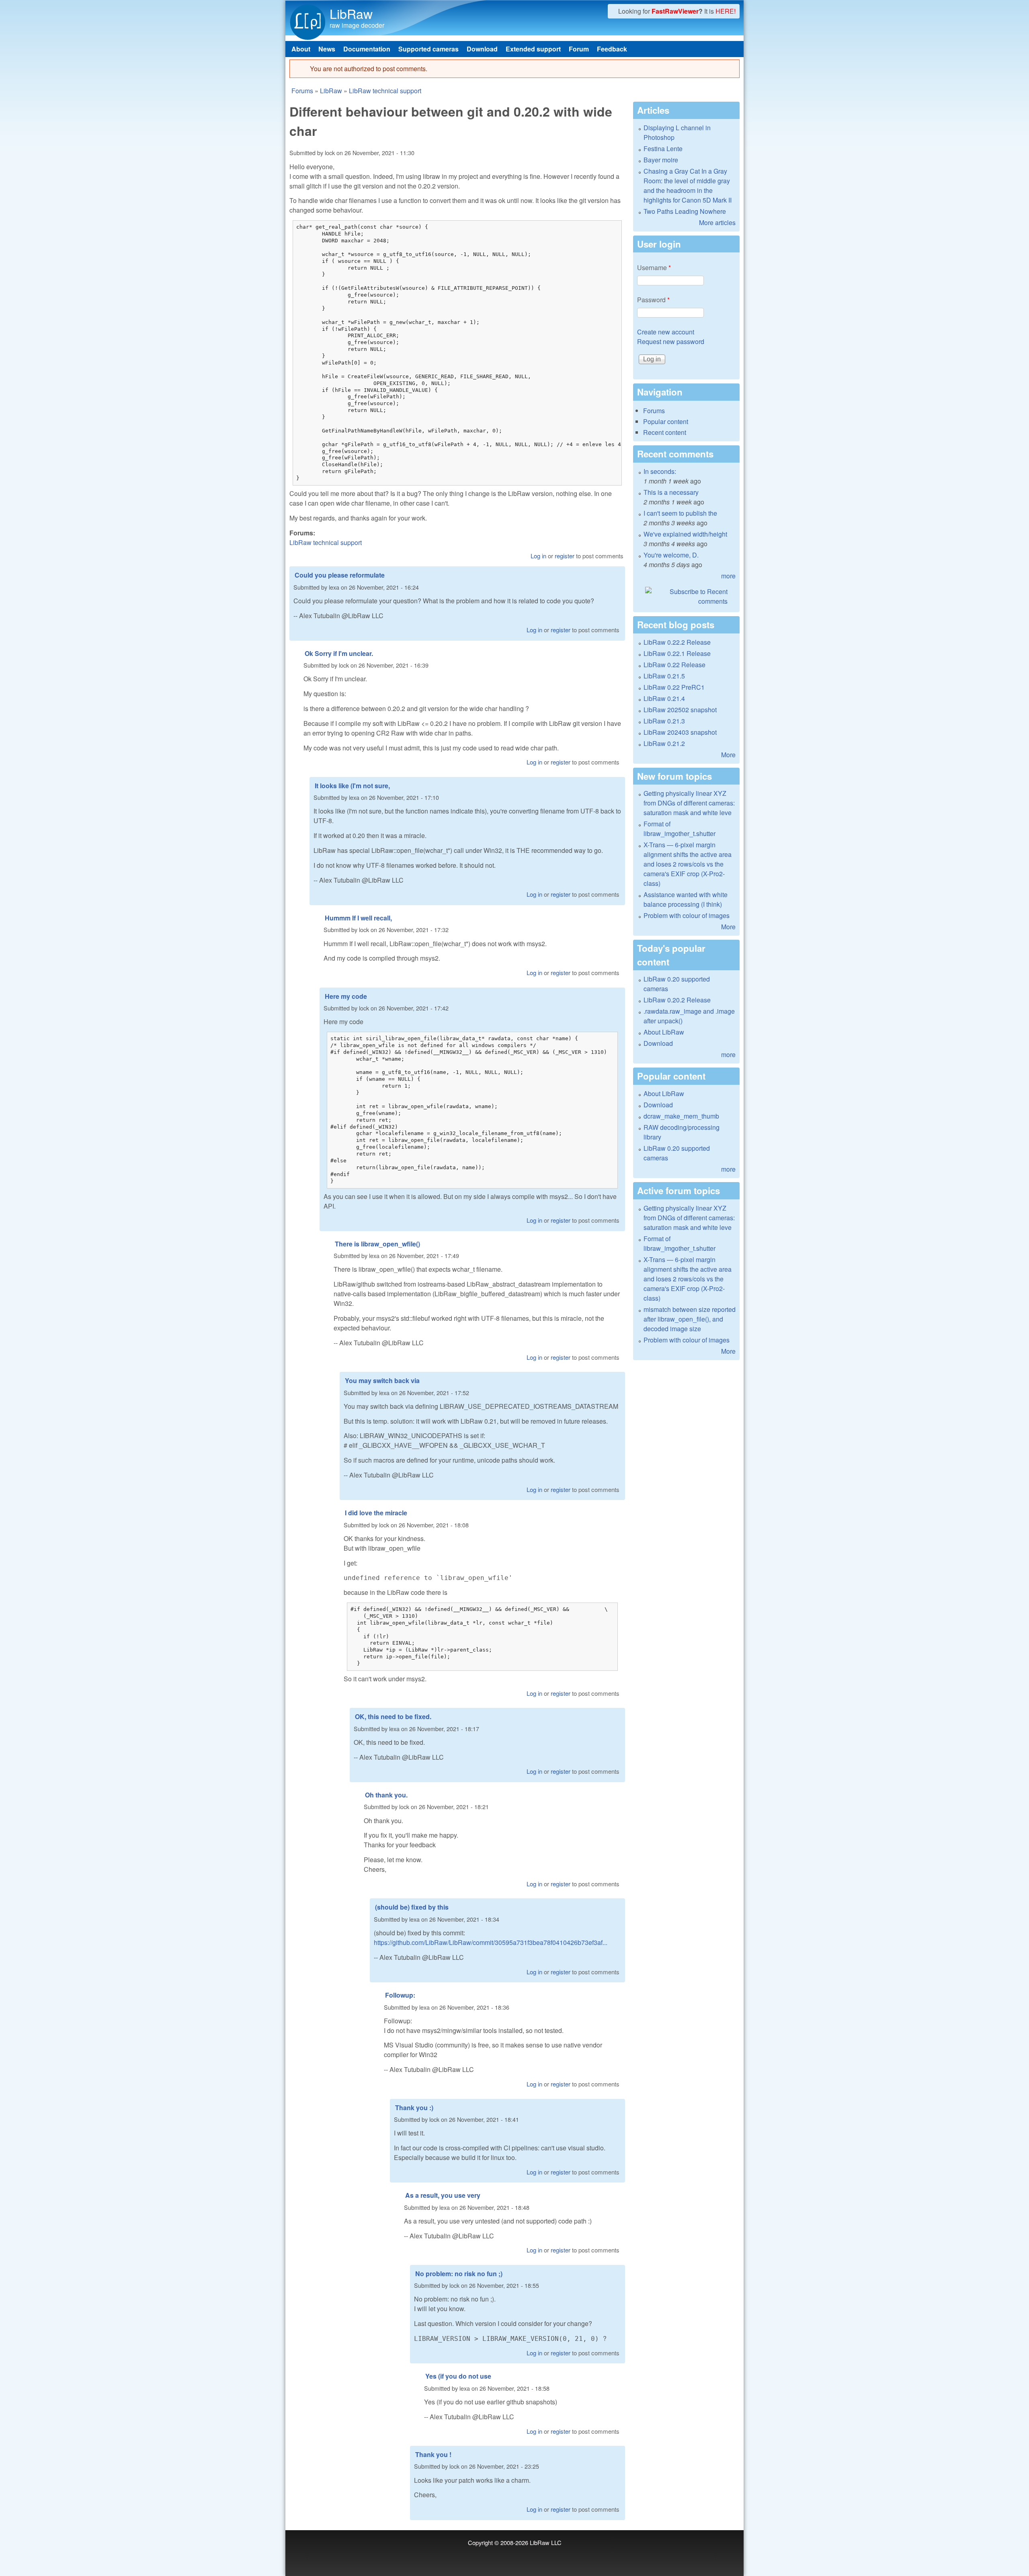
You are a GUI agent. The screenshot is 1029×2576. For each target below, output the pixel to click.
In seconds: (660, 471)
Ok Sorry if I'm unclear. (339, 653)
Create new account (666, 332)
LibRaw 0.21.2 (664, 743)
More (728, 755)
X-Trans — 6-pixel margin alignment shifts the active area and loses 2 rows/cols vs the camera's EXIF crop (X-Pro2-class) (688, 864)
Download (482, 49)
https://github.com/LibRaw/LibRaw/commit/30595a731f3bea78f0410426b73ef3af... (491, 1942)
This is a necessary (671, 492)
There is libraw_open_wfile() (377, 1244)
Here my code (346, 996)
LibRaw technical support (385, 91)
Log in (538, 556)
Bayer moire (661, 160)
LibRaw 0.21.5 (664, 676)
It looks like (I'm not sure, (352, 786)
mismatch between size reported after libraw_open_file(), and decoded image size (690, 1319)
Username (654, 267)
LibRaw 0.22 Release (674, 665)
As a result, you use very (443, 2195)
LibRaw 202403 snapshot (680, 732)
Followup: (400, 1995)
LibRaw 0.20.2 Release (677, 1000)
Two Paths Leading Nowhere (685, 211)
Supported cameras (428, 49)
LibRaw (351, 13)
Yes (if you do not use (458, 2376)
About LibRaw (664, 1032)
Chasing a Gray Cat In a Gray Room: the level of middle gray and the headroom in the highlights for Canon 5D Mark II (688, 185)
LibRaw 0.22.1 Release (677, 653)
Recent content (665, 432)
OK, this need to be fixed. (393, 1716)
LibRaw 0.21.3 (664, 721)
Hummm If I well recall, (358, 918)
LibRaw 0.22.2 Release (677, 642)
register (565, 556)
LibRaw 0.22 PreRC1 (674, 687)
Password (653, 300)
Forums (302, 91)
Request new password (671, 341)
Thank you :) (414, 2108)
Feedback (612, 49)
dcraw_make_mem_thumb (681, 1116)
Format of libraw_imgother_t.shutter (680, 829)
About (301, 49)
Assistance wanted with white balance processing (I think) (686, 899)
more (728, 576)
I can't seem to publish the (680, 513)
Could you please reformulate (340, 575)
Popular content (666, 421)
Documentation (367, 49)
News (327, 49)
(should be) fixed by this (412, 1907)
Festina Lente (663, 149)
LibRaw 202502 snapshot (680, 710)
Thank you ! (433, 2454)
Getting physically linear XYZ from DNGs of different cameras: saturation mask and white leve (689, 803)
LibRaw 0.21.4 (664, 698)
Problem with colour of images (687, 915)
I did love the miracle (376, 1513)
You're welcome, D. (671, 555)
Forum (579, 49)
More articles (717, 222)
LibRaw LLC (546, 2542)
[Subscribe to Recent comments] (686, 596)
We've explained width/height (685, 534)
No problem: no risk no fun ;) (459, 2274)
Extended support (533, 49)
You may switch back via (382, 1380)
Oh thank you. (386, 1795)
